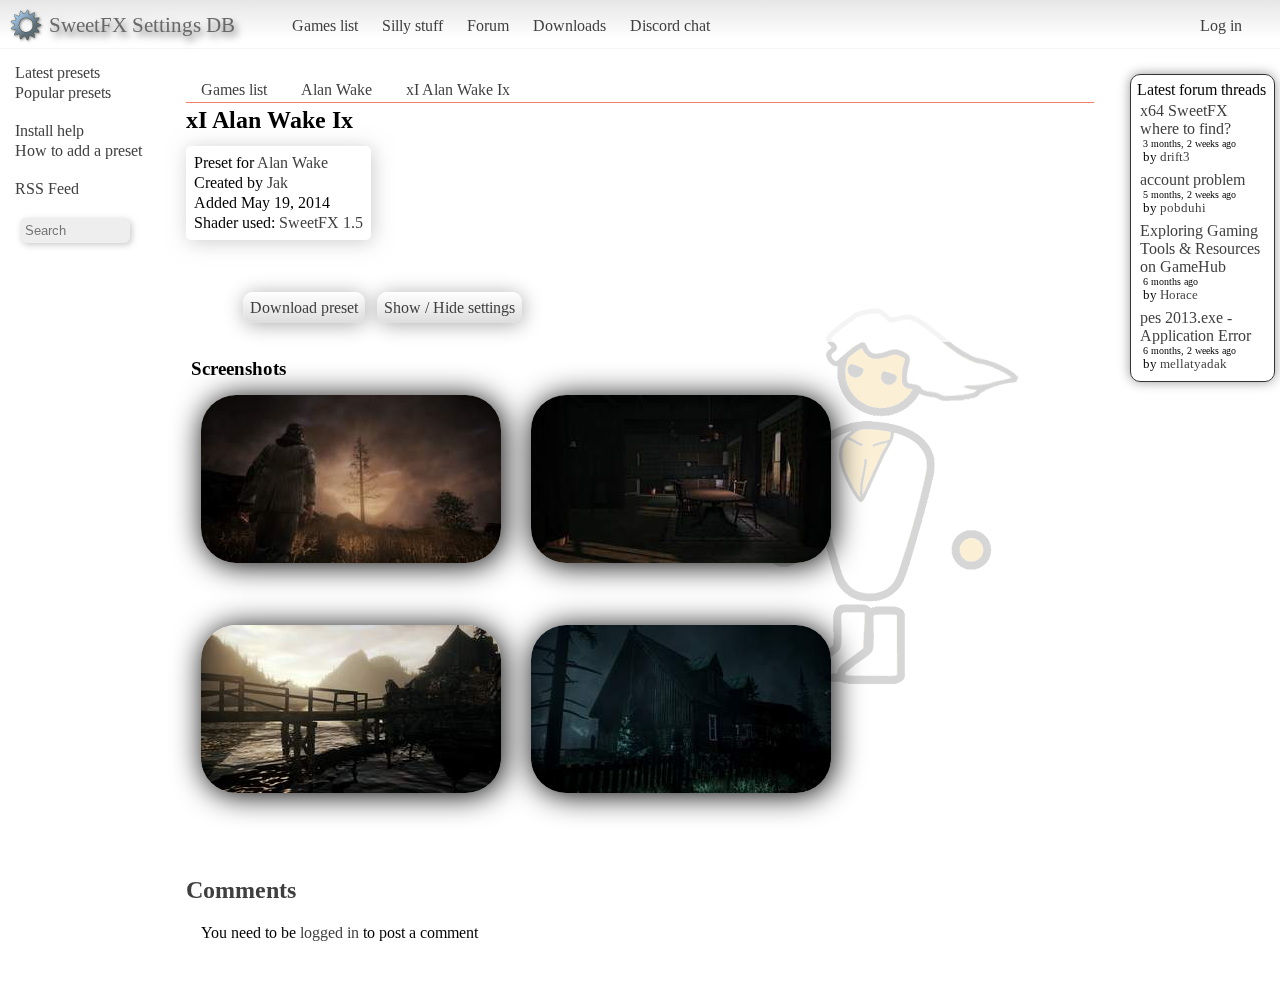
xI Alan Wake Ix (458, 89)
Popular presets (63, 92)
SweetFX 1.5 (321, 222)
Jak (277, 182)
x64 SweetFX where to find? (1185, 119)
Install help (49, 130)
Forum (488, 25)
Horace (1179, 294)
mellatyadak (1193, 363)
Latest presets (57, 72)
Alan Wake (336, 89)
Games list (325, 25)
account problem (1192, 179)
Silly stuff (412, 25)
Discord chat (670, 25)
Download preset (304, 307)
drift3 (1175, 156)
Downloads (569, 25)
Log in (1221, 25)
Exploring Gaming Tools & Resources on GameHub (1200, 248)
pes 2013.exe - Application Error (1195, 326)
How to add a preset (78, 150)
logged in (329, 932)
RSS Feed (47, 188)
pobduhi (1183, 207)
